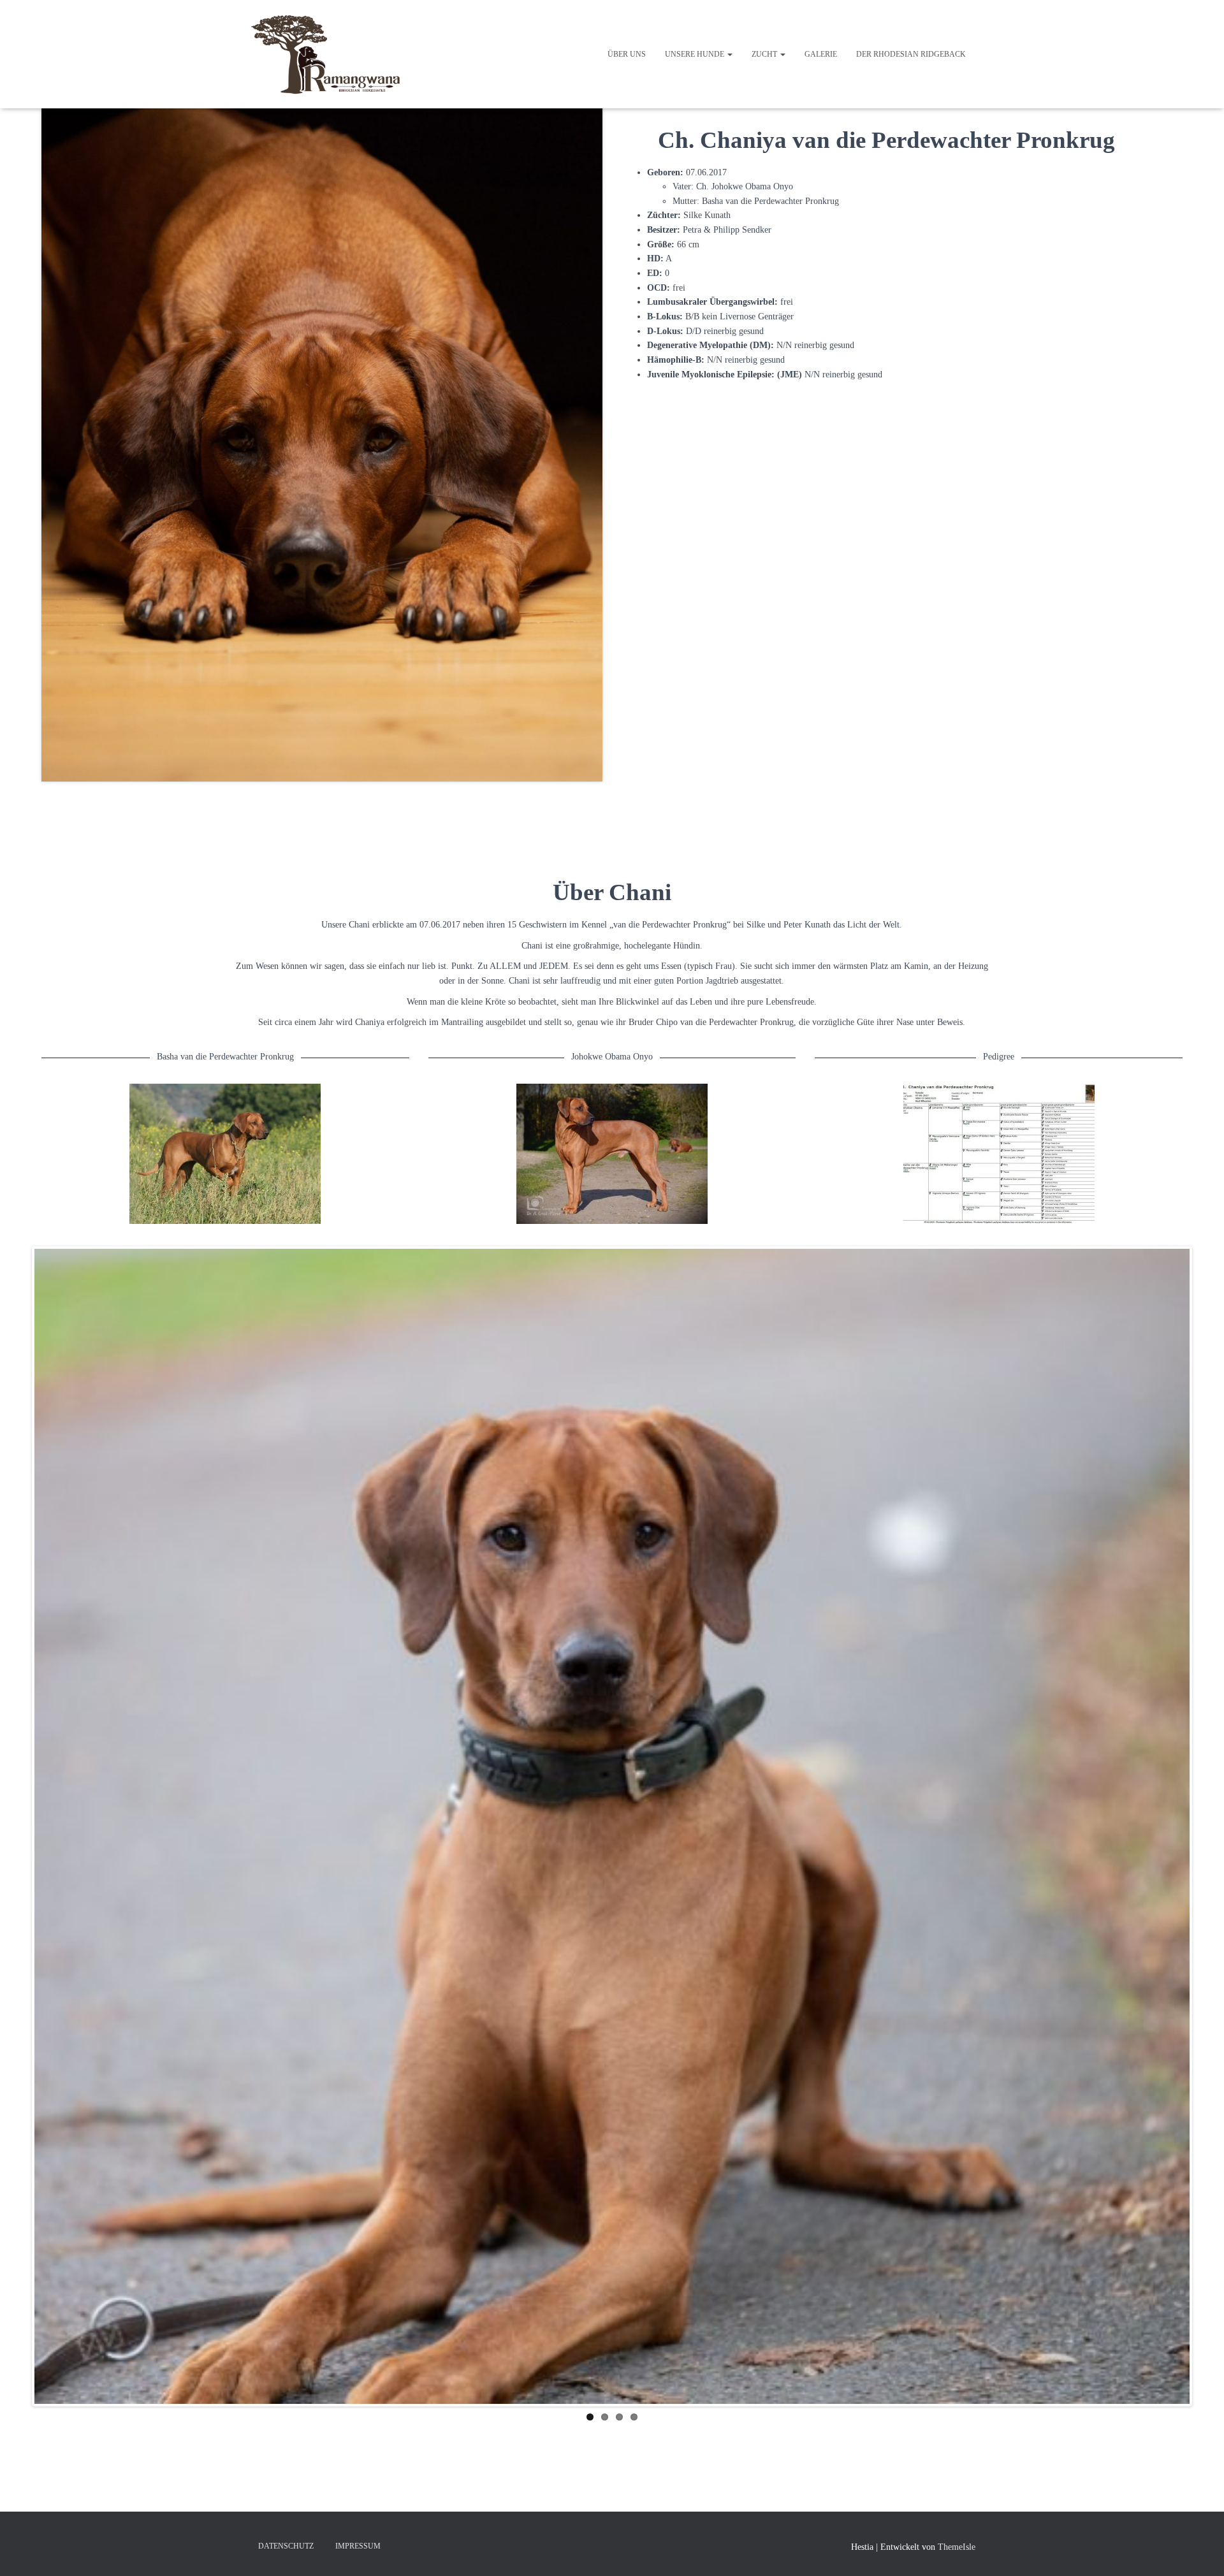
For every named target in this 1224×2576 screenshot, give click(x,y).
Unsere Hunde (696, 54)
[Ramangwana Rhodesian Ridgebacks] (330, 54)
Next (1209, 1824)
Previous (15, 1824)
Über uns (627, 54)
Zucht (765, 54)
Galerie (821, 54)
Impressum (358, 2546)
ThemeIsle (957, 2547)
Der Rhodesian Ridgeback (911, 54)
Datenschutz (286, 2546)
